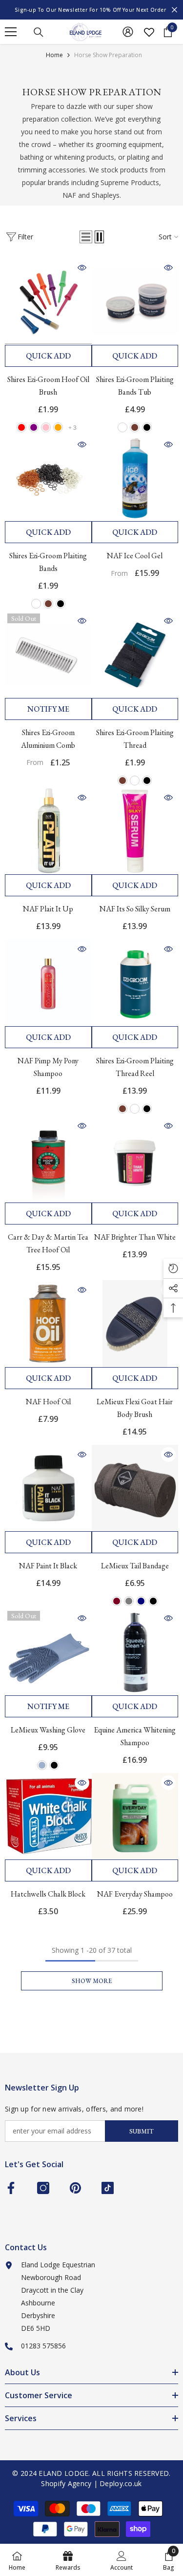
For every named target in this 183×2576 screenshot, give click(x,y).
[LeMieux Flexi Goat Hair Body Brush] (135, 1324)
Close (174, 10)
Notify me (48, 709)
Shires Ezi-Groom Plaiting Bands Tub (135, 386)
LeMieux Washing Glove (48, 1730)
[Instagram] (43, 2188)
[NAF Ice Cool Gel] (135, 478)
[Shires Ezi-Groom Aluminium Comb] (48, 655)
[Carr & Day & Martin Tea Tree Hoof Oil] (48, 1160)
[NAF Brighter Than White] (135, 1160)
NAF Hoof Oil (48, 1402)
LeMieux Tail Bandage (135, 1566)
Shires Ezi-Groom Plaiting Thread (135, 739)
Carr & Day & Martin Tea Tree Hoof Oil (48, 1243)
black (147, 427)
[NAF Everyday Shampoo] (135, 1816)
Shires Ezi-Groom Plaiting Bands (48, 562)
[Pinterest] (75, 2188)
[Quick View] (82, 268)
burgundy (117, 1601)
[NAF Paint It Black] (48, 1488)
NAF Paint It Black (48, 1566)
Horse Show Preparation (108, 55)
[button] (86, 237)
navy (141, 1601)
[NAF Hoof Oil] (48, 1324)
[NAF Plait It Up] (48, 831)
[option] (91, 10)
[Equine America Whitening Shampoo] (135, 1652)
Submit (142, 2131)
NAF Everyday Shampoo (135, 1894)
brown (135, 427)
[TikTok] (108, 2188)
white (122, 427)
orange (58, 427)
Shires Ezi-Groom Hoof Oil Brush (48, 386)
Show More (92, 1981)
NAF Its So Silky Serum (135, 909)
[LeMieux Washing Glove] (48, 1652)
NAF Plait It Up (48, 909)
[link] (122, 2560)
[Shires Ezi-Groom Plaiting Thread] (135, 655)
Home (54, 55)
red (21, 427)
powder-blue (42, 1765)
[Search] (39, 32)
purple (34, 427)
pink (46, 427)
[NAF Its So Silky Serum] (135, 831)
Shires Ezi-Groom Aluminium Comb (48, 739)
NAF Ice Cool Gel (135, 556)
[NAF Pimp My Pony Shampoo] (48, 983)
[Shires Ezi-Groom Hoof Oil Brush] (48, 301)
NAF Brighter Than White (135, 1237)
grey (129, 1601)
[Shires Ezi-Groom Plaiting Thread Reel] (135, 983)
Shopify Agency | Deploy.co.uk (91, 2483)
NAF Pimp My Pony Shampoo (48, 1067)
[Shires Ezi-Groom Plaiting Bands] (48, 478)
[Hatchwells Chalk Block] (48, 1816)
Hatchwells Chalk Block (48, 1894)
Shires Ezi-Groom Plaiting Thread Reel (135, 1067)
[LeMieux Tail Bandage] (135, 1488)
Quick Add (48, 356)
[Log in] (128, 32)
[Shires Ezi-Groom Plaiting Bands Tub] (135, 301)
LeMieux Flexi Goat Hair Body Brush (135, 1408)
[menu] (11, 32)
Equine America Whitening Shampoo (135, 1736)
